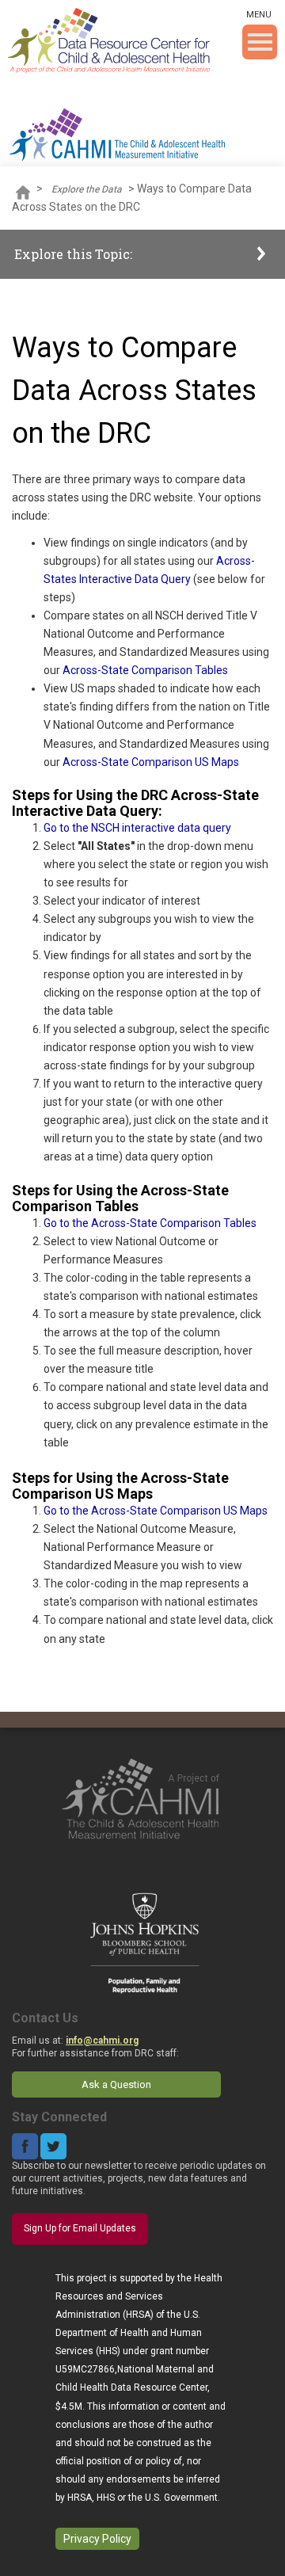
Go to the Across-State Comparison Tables (150, 1223)
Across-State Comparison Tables (144, 670)
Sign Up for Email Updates (80, 2228)
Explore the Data (87, 189)
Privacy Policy (97, 2539)
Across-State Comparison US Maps (151, 762)
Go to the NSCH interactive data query (137, 828)
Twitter (53, 2146)
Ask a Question (116, 2084)
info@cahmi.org (102, 2041)
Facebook (25, 2146)
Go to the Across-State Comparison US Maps (156, 1511)
